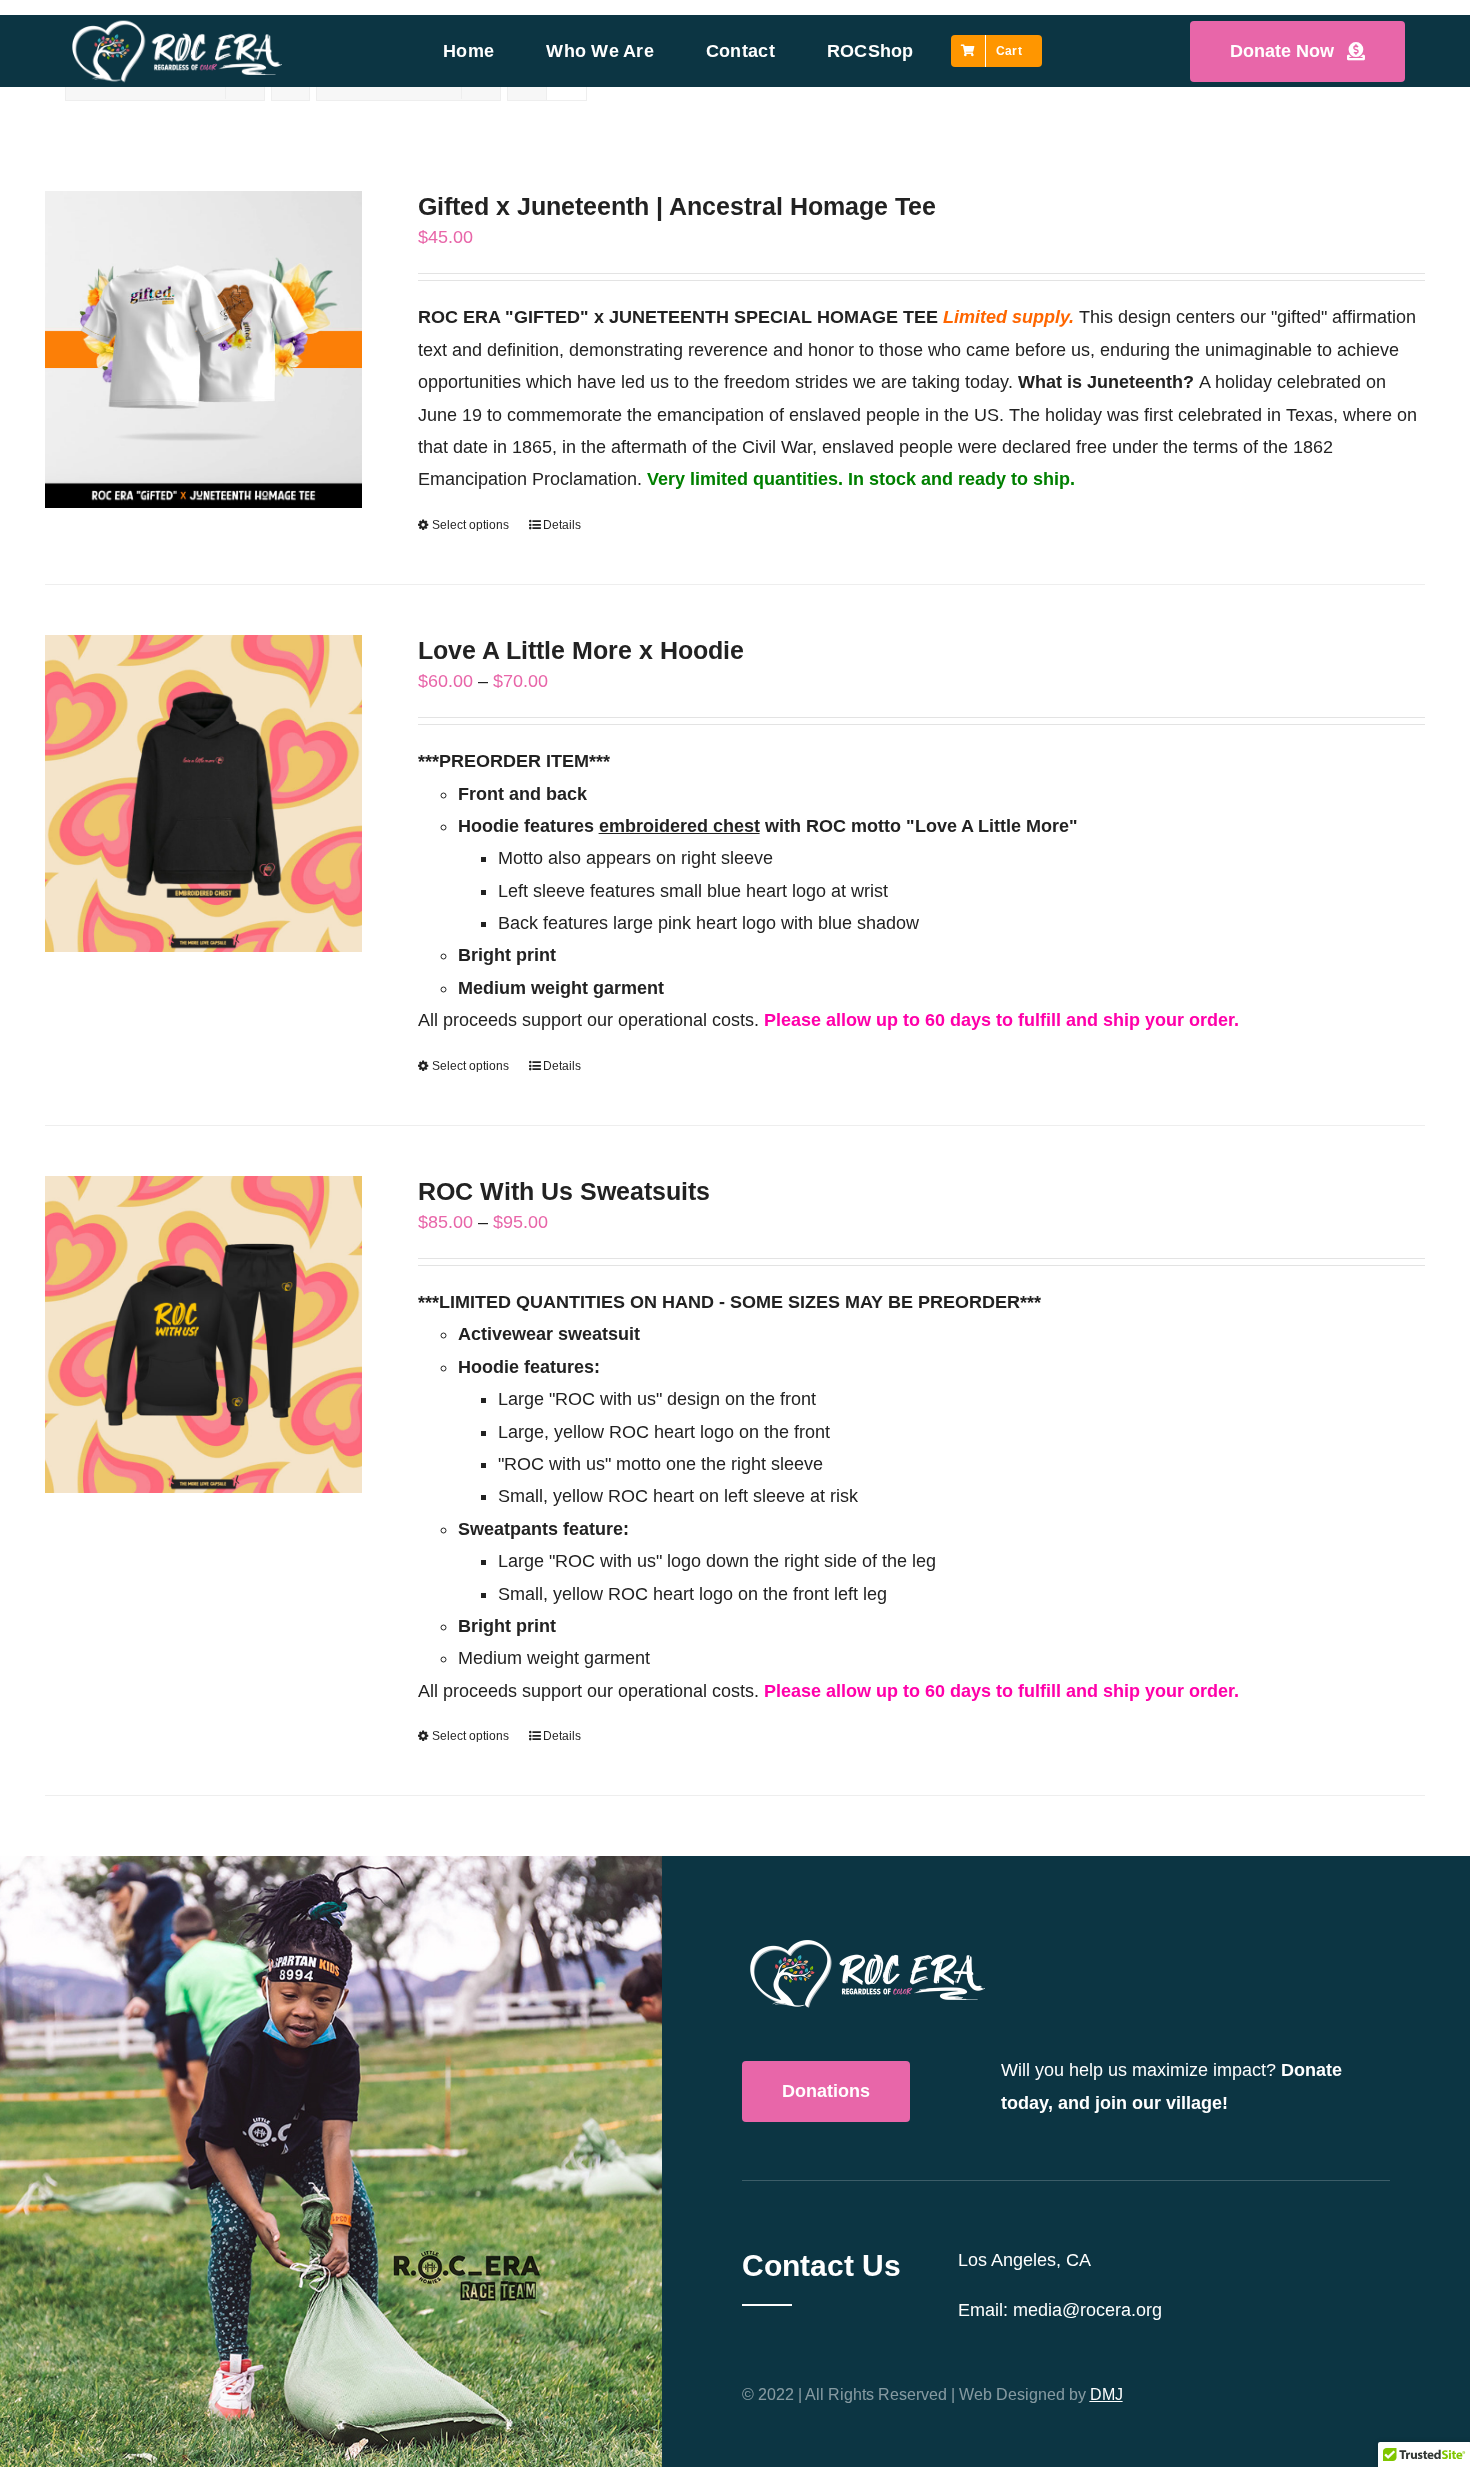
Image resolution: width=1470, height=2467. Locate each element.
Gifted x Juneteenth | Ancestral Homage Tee (677, 206)
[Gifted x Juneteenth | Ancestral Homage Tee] (203, 349)
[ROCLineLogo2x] (177, 26)
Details (562, 525)
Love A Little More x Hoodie (581, 650)
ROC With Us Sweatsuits (564, 1191)
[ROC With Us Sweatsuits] (203, 1334)
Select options (470, 525)
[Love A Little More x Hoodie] (203, 793)
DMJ (1106, 2394)
